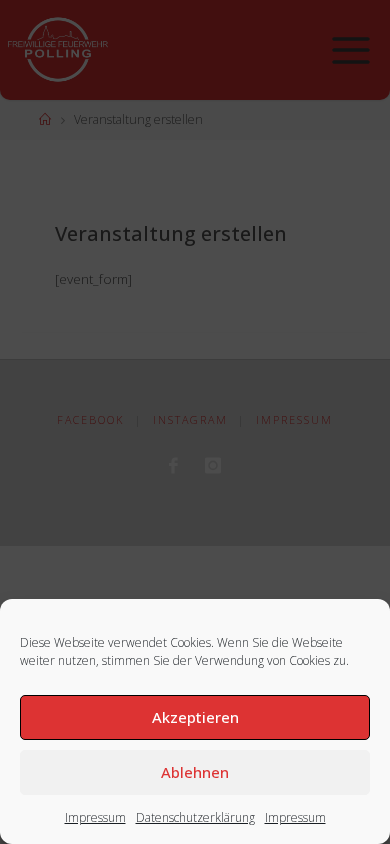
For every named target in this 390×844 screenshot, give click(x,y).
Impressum (95, 817)
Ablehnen (195, 772)
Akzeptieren (195, 717)
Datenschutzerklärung (195, 817)
